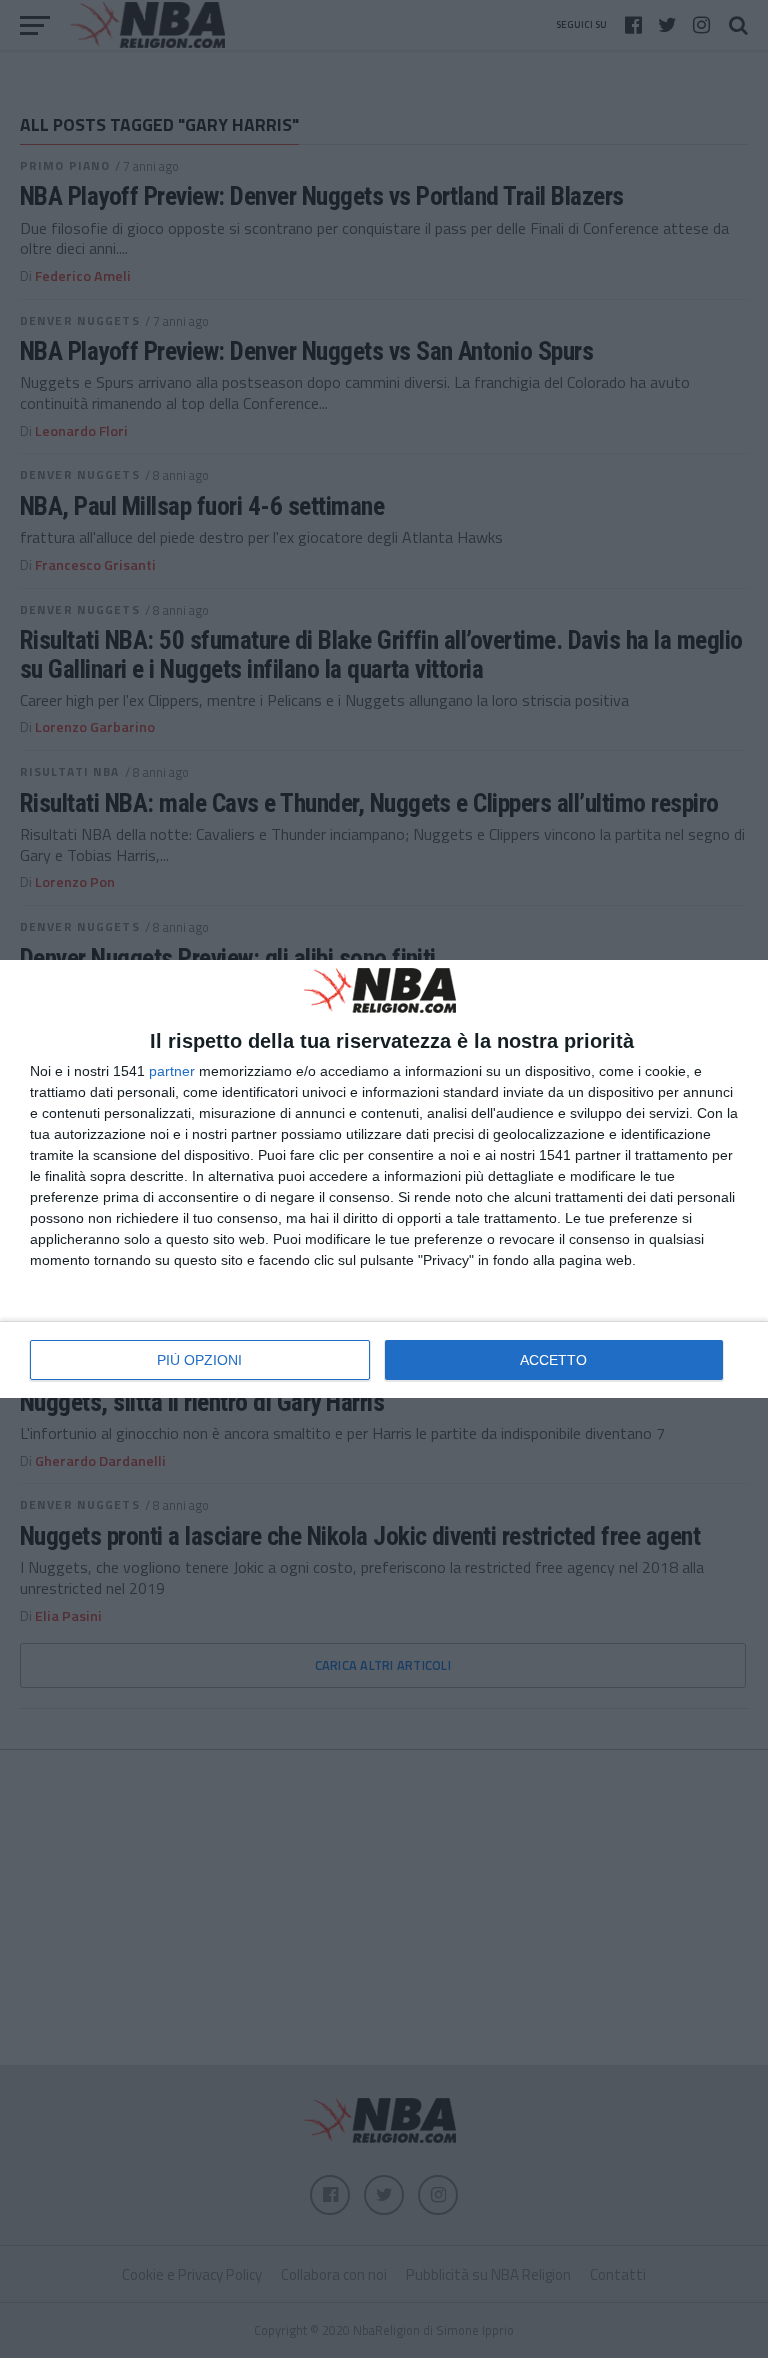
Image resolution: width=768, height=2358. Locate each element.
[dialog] (384, 1179)
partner (172, 1071)
